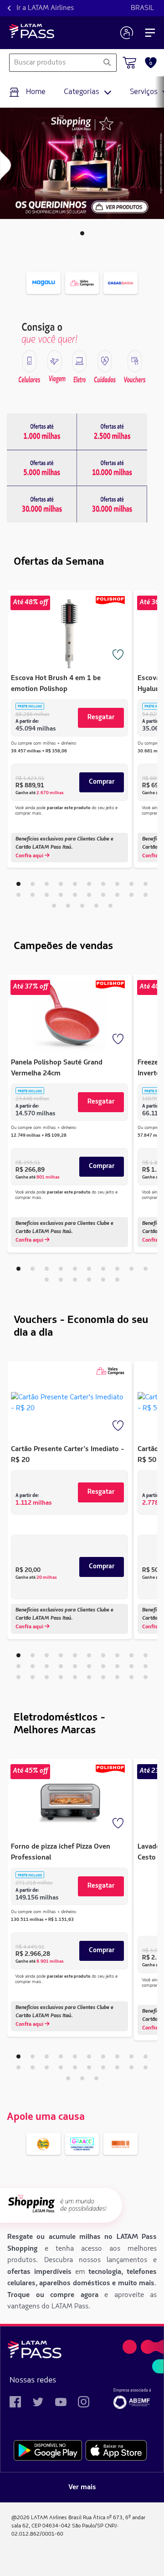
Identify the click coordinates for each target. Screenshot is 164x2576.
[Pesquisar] (107, 63)
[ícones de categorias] (29, 361)
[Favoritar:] (119, 656)
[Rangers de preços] (42, 432)
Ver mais (82, 2487)
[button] (82, 233)
